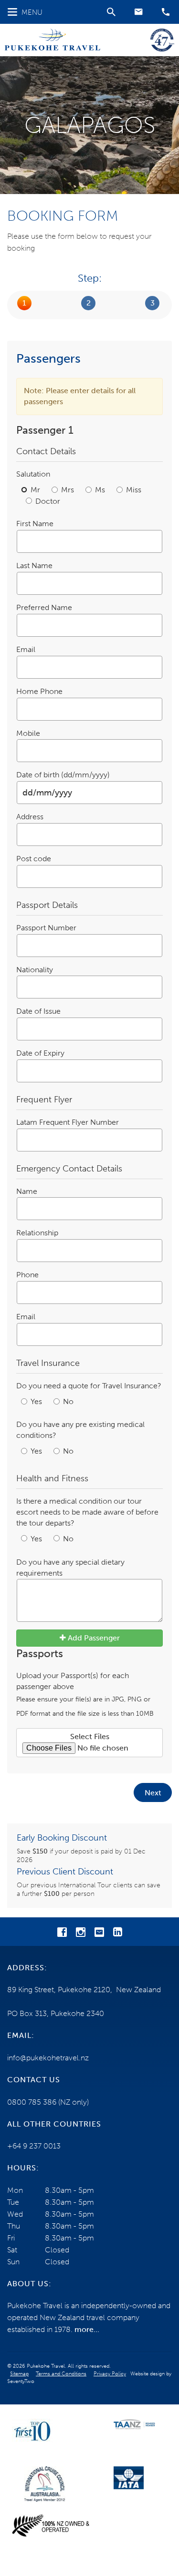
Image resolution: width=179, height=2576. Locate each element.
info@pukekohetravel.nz (48, 2058)
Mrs (68, 490)
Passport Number (46, 928)
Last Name (34, 565)
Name (27, 1191)
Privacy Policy (110, 2374)
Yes (37, 1401)
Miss (134, 490)
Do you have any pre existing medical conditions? (80, 1430)
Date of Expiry (40, 1053)
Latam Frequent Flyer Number (68, 1122)
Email (26, 649)
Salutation (33, 474)
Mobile (28, 733)
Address (30, 817)
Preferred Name (44, 607)
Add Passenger (93, 1638)
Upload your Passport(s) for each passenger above (85, 1694)
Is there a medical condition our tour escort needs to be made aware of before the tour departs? (87, 1512)
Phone (27, 1275)
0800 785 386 (32, 2102)
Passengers (24, 303)
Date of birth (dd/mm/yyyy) (63, 775)
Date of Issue (38, 1011)
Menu (32, 12)
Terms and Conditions (61, 2374)
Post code (34, 859)
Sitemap (19, 2374)
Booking (89, 303)
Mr (36, 490)
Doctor (48, 501)
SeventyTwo (21, 2381)
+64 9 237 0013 (34, 2146)
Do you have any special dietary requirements (70, 1568)
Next (153, 1793)
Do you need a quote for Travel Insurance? (89, 1386)
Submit (153, 303)
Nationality (35, 970)
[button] (139, 12)
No (68, 1401)
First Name (35, 524)
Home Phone (39, 691)
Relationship (37, 1233)
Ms (101, 490)
